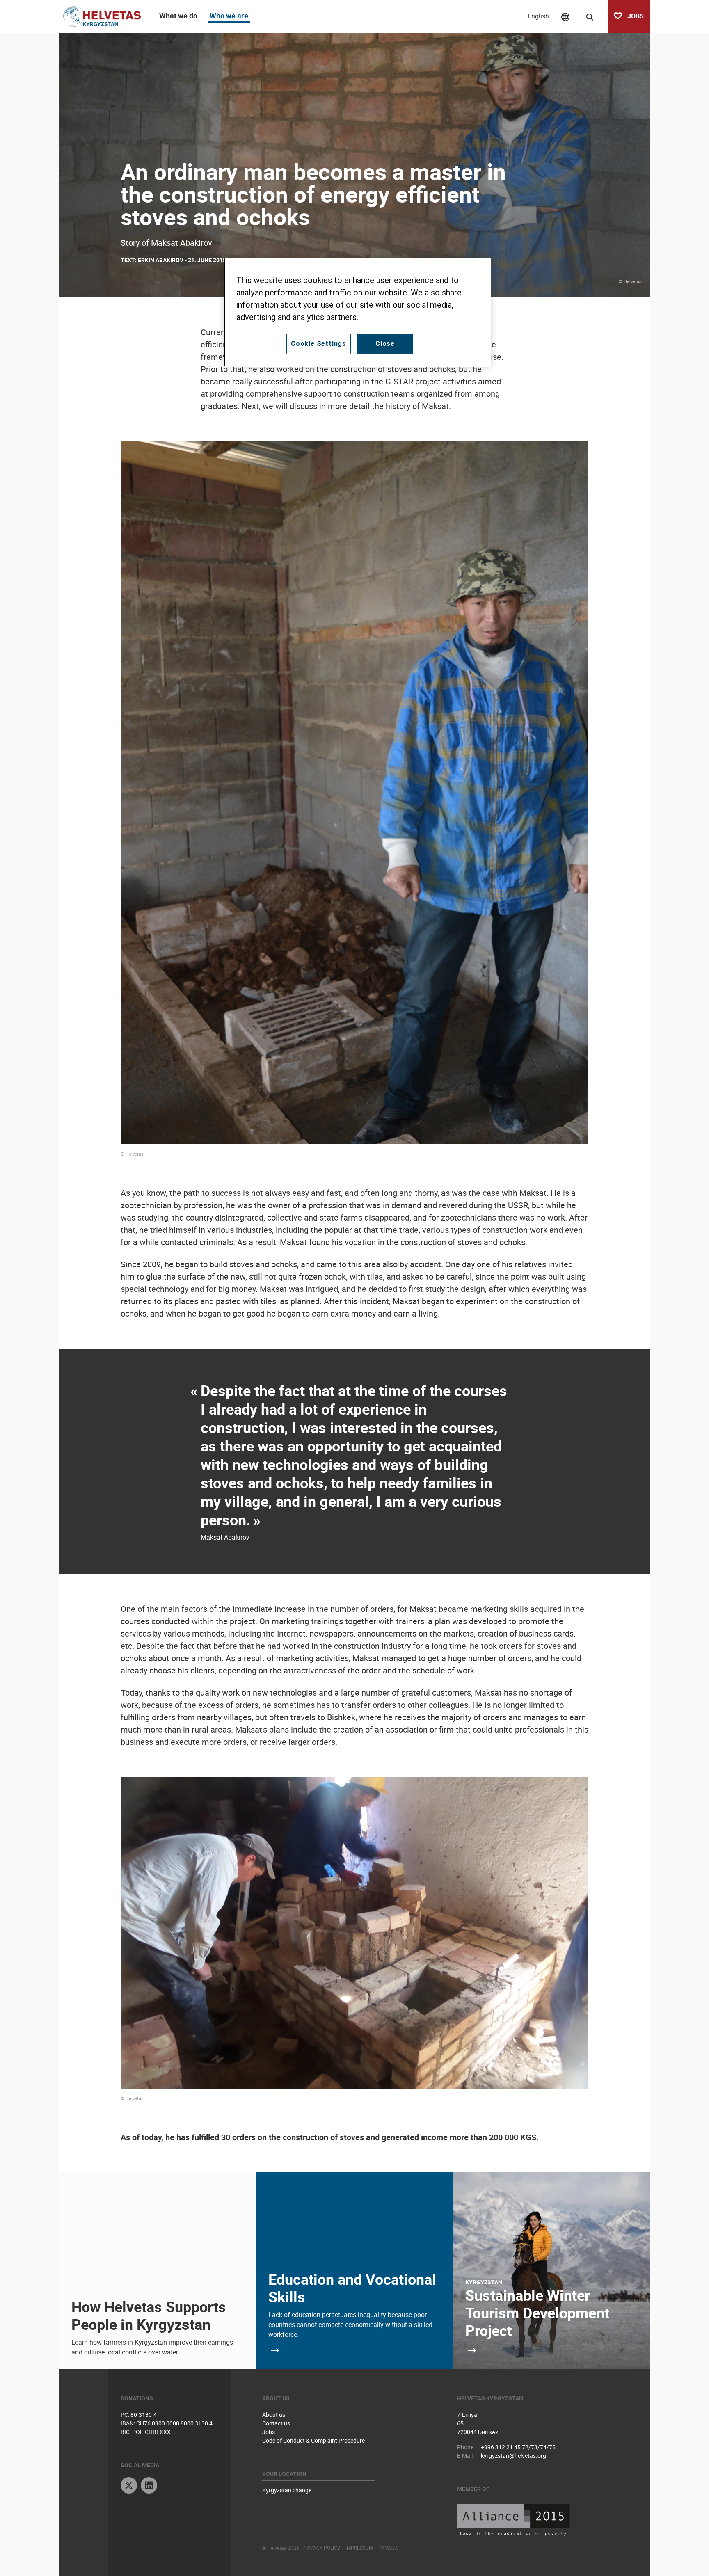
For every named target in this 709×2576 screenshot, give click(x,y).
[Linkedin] (149, 2486)
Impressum (359, 2548)
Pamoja (388, 2548)
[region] (357, 312)
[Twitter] (129, 2486)
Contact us (276, 2423)
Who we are (229, 16)
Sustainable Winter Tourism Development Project (537, 2313)
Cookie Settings (319, 344)
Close (385, 344)
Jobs (269, 2432)
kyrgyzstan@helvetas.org (513, 2456)
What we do (178, 16)
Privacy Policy (321, 2548)
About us (274, 2415)
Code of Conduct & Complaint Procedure (313, 2440)
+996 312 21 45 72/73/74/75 (518, 2447)
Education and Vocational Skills (352, 2288)
